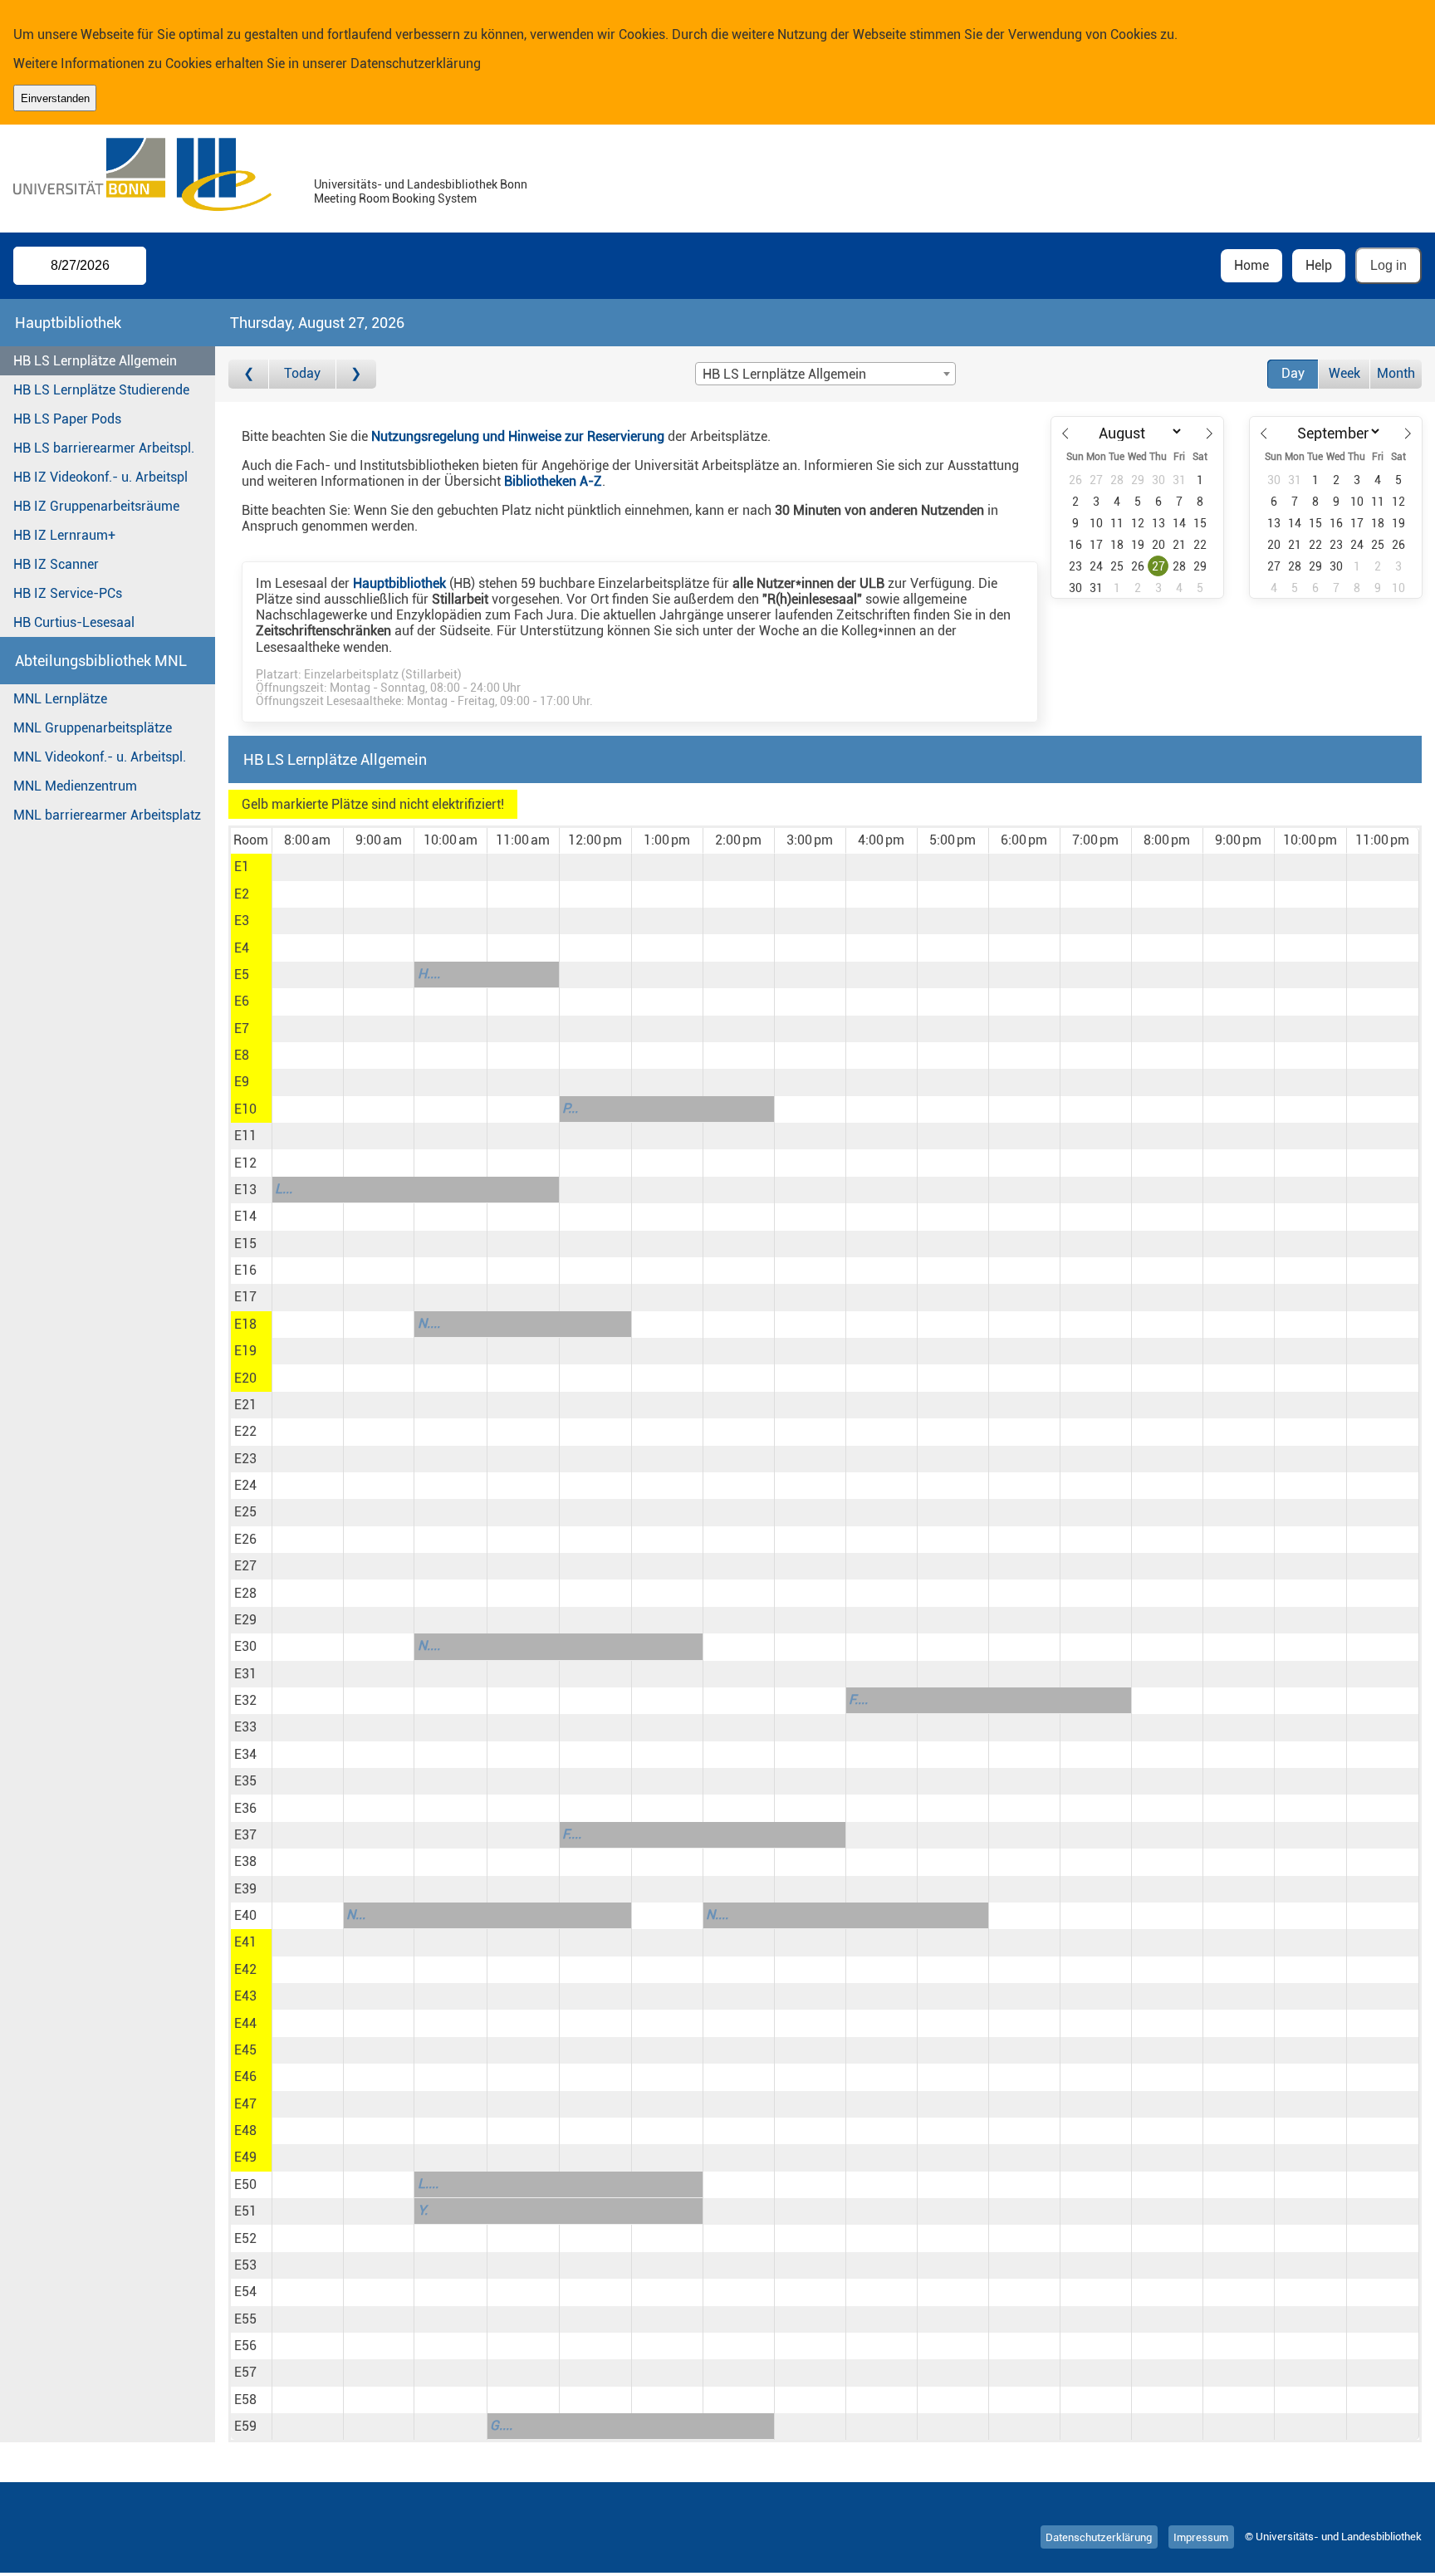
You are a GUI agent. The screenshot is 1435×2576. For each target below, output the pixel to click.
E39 (245, 1889)
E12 (245, 1163)
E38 (245, 1861)
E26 (245, 1539)
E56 (245, 2346)
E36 (245, 1808)
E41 (245, 1942)
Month (1396, 373)
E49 (245, 2157)
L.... (428, 2184)
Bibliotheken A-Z (553, 481)
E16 (245, 1270)
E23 (245, 1459)
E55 (245, 2319)
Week (1344, 373)
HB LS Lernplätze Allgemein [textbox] (784, 374)
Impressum (1201, 2537)
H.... (429, 974)
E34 (245, 1754)
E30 (245, 1646)
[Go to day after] (356, 374)
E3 (242, 921)
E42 (245, 1969)
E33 (245, 1727)
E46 (245, 2076)
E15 (245, 1244)
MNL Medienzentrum (75, 786)
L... (284, 1189)
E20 (245, 1378)
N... (356, 1915)
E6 (242, 1001)
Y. (423, 2210)
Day (1293, 373)
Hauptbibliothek (399, 583)
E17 (245, 1297)
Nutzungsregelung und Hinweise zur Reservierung (518, 436)
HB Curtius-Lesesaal (74, 622)
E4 (242, 948)
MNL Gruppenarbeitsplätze (93, 728)
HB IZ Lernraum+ (64, 535)
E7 (242, 1028)
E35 (245, 1781)
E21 (245, 1405)
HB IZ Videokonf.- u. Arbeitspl (100, 477)
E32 (245, 1700)
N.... (429, 1323)
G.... (501, 2425)
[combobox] (825, 374)
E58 (245, 2400)
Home (1251, 265)
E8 (242, 1055)
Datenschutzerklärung (416, 64)
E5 (242, 975)
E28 (245, 1593)
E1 (242, 867)
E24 (245, 1485)
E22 (245, 1431)
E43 (245, 1996)
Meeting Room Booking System (395, 199)
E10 (245, 1109)
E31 (245, 1674)
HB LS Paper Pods (67, 419)
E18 (245, 1324)
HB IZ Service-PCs (68, 593)
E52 (245, 2238)
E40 (245, 1915)
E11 (245, 1136)
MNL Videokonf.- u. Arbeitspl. (100, 757)
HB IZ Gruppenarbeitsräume (96, 506)
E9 (242, 1082)
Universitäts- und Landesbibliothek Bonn (421, 185)
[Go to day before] (249, 374)
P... (570, 1108)
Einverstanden (55, 98)
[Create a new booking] (308, 867)
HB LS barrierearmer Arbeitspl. (104, 448)
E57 (245, 2372)
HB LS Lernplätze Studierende (101, 390)
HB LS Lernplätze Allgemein (95, 361)
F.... (858, 1699)
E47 (245, 2104)
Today (302, 373)
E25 (245, 1512)
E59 (245, 2426)
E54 (245, 2292)
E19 (245, 1351)
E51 (245, 2211)
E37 (245, 1835)
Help (1319, 265)
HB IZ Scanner (56, 564)
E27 (245, 1566)
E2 (242, 894)
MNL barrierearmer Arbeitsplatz (107, 815)
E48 (245, 2130)
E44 (245, 2023)
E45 (245, 2050)
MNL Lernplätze (60, 699)
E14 (245, 1216)
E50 (245, 2184)
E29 (245, 1620)
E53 (245, 2265)
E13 (245, 1190)
